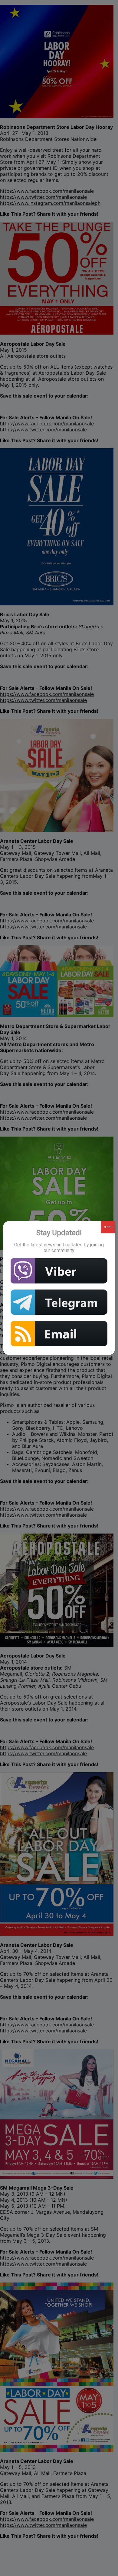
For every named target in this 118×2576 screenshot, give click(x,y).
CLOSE (108, 1227)
